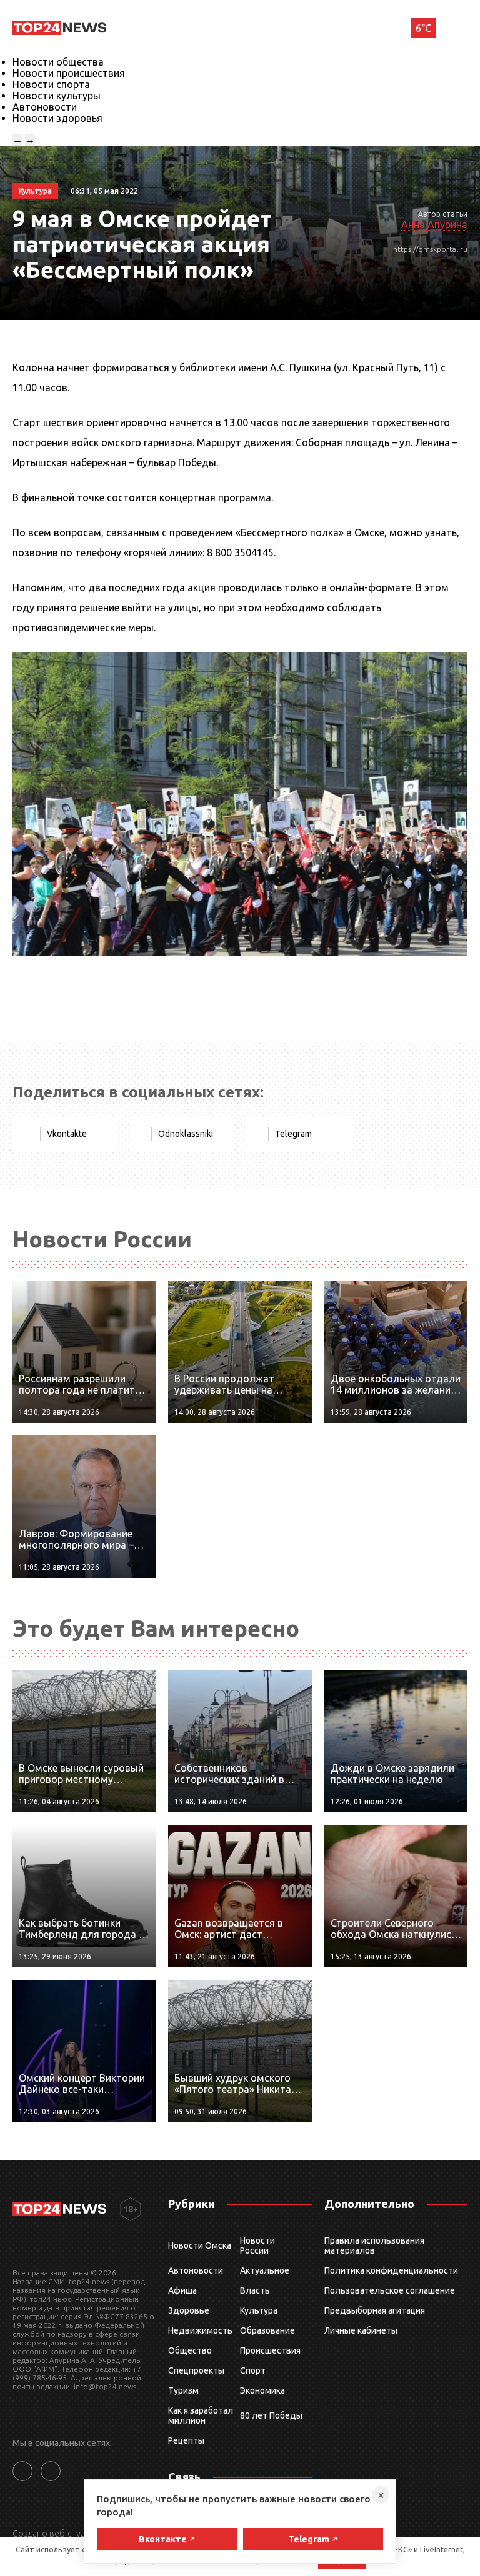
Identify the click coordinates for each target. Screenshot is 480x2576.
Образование (267, 2330)
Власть (255, 2290)
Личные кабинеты (361, 2330)
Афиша (182, 2290)
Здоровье (189, 2310)
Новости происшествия (69, 73)
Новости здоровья (57, 118)
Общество (190, 2350)
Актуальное (265, 2270)
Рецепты (186, 2440)
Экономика (262, 2390)
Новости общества (58, 62)
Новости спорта (51, 84)
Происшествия (270, 2350)
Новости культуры (57, 96)
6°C (423, 28)
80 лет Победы (271, 2415)
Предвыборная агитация (375, 2310)
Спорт (253, 2370)
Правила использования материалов (374, 2245)
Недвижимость (200, 2330)
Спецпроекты (196, 2370)
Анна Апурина (434, 224)
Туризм (183, 2390)
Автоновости (45, 107)
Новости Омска (200, 2245)
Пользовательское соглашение (390, 2290)
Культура (259, 2310)
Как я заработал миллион (201, 2415)
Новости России (257, 2245)
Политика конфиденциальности (391, 2270)
